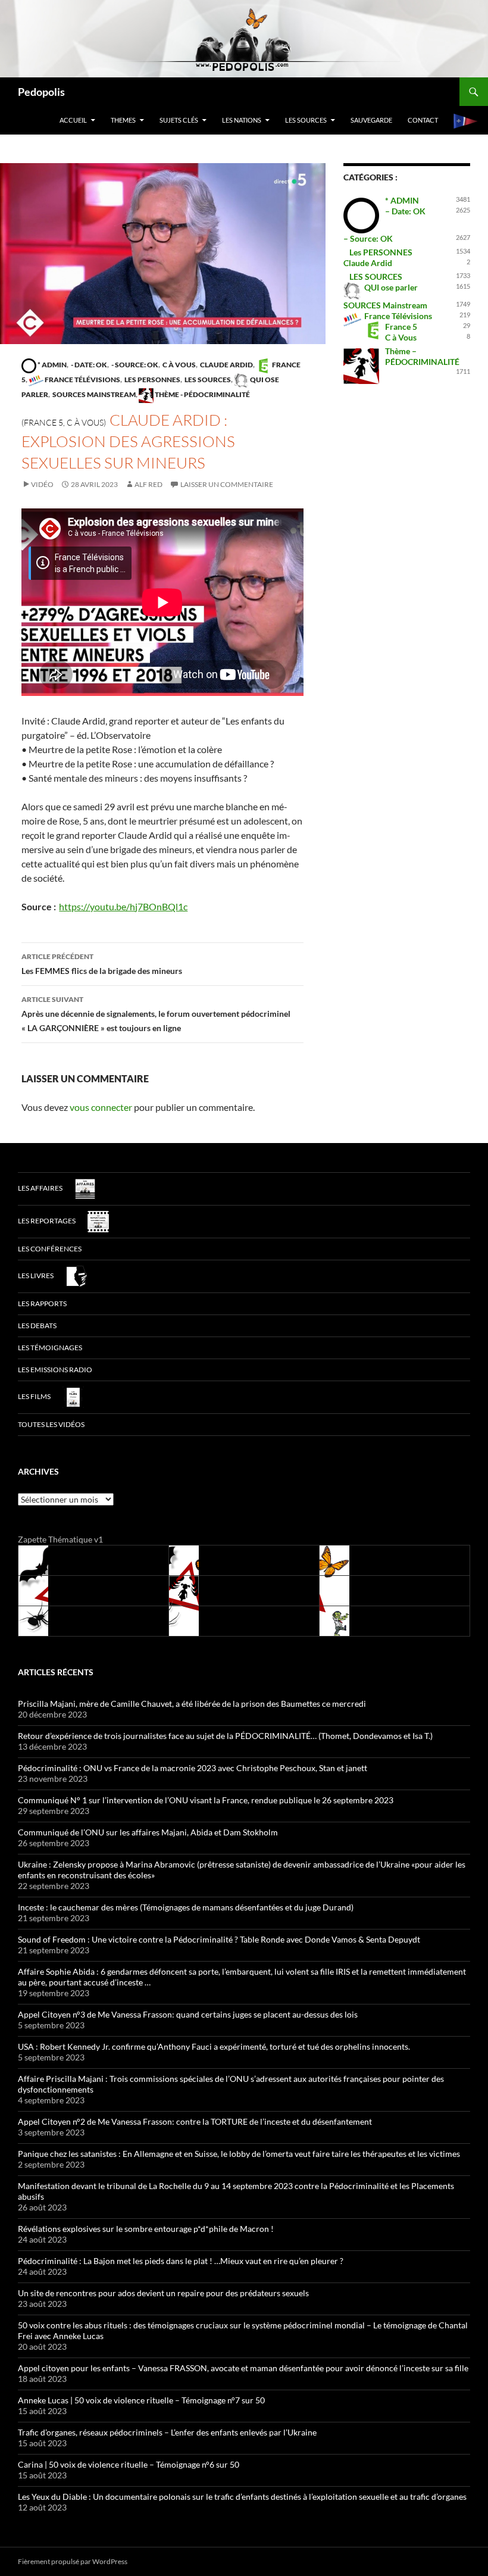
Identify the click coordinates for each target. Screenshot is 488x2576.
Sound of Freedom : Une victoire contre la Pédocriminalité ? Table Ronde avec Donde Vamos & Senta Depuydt (219, 1939)
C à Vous (179, 365)
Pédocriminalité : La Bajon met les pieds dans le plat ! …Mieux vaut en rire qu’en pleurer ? (181, 2261)
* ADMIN (51, 365)
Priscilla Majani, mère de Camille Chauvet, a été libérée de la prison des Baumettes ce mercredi (192, 1704)
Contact (423, 120)
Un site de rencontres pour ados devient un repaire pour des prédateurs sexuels (163, 2293)
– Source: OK (368, 238)
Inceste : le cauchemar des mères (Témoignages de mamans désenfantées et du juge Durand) (186, 1907)
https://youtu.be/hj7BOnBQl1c (123, 906)
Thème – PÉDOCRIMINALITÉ (422, 356)
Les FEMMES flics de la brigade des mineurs (102, 964)
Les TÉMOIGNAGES (50, 1348)
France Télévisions (82, 380)
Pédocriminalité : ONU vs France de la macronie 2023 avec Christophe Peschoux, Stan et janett (193, 1768)
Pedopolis (41, 92)
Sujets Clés (179, 120)
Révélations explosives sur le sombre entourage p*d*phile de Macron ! (146, 2229)
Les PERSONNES (152, 380)
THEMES (123, 120)
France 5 (401, 327)
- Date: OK (88, 365)
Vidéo (42, 484)
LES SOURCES (306, 120)
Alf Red (148, 484)
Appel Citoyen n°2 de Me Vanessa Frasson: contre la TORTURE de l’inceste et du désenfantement (195, 2121)
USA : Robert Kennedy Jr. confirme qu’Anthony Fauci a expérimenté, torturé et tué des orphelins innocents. (214, 2046)
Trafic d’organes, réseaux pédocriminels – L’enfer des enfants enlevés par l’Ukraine (167, 2432)
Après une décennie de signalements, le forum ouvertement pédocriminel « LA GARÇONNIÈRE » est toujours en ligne (156, 1014)
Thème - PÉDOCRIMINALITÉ (202, 394)
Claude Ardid (226, 365)
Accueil (73, 120)
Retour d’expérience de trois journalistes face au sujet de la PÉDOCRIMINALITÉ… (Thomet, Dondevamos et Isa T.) (225, 1736)
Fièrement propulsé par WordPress (73, 2561)
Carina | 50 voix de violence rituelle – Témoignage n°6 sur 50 (129, 2464)
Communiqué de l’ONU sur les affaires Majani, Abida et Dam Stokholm (148, 1832)
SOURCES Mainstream (93, 394)
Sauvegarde (371, 120)
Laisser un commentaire (227, 484)
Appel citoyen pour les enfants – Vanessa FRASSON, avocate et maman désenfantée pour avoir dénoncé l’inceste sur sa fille (243, 2368)
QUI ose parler (391, 287)
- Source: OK (134, 365)
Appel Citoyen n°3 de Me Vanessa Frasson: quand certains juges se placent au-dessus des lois (188, 2014)
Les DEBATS (37, 1326)
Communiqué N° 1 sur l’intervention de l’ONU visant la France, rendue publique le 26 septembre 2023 (206, 1800)
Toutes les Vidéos (51, 1424)
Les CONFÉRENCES (50, 1249)
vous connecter (101, 1107)
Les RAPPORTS (42, 1303)
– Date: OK (405, 211)
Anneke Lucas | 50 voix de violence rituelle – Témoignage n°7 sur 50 (141, 2400)
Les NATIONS (242, 120)
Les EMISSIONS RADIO (55, 1370)
